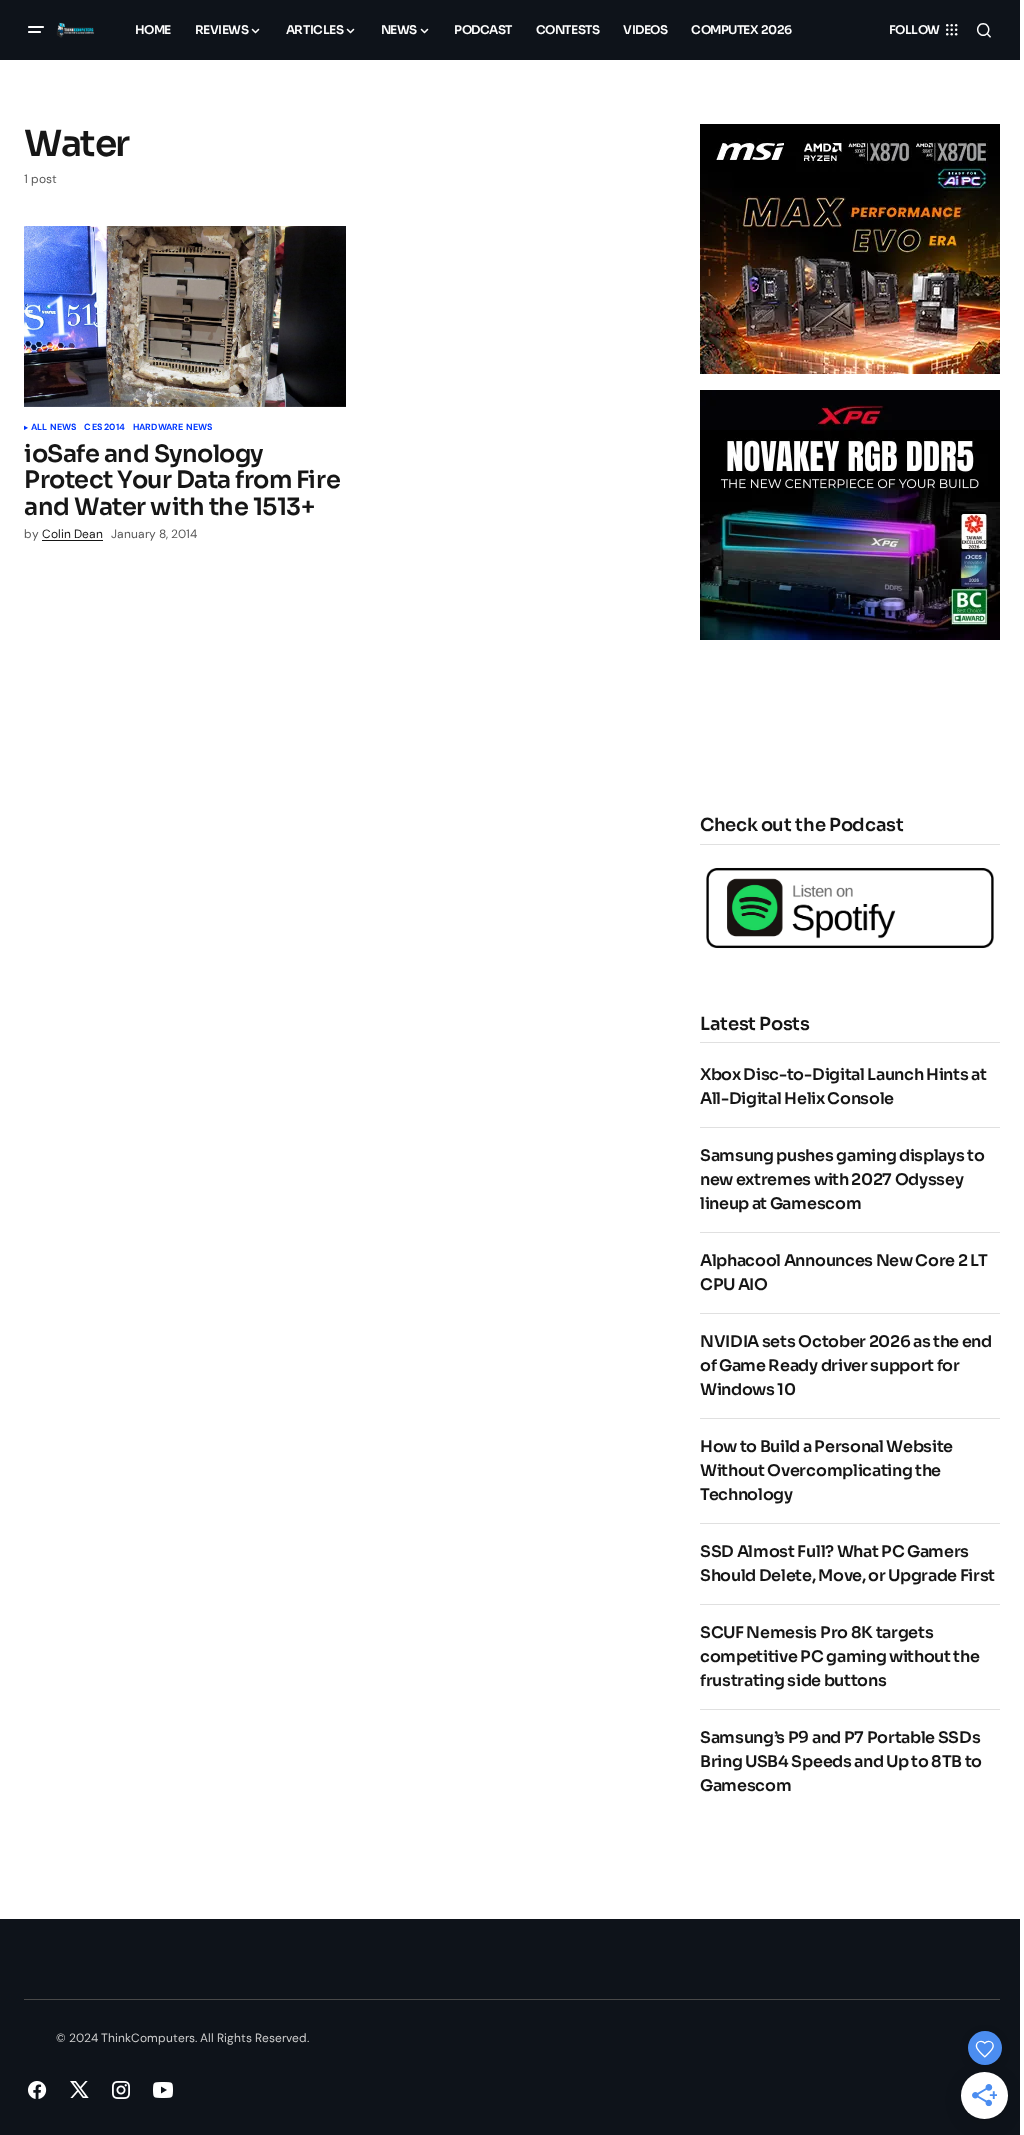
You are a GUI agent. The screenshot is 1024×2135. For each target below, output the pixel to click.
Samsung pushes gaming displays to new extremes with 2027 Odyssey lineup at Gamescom (842, 1179)
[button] (36, 30)
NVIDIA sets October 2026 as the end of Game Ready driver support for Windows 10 (846, 1365)
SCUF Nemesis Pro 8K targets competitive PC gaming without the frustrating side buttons (839, 1656)
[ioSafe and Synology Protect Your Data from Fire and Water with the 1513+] (185, 316)
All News (53, 428)
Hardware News (172, 428)
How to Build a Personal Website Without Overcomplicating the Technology (826, 1470)
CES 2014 (104, 428)
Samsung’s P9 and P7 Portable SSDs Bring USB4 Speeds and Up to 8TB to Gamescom (841, 1761)
